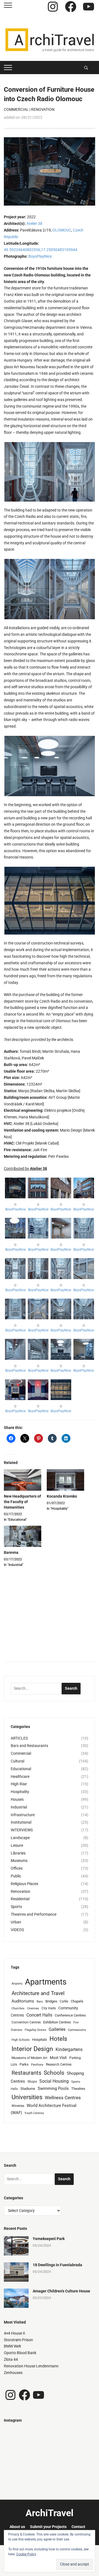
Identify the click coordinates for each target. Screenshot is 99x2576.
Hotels (58, 2039)
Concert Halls (39, 2015)
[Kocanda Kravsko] (65, 1480)
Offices (17, 1868)
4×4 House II (14, 2333)
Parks (24, 2064)
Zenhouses (13, 2373)
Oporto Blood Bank (20, 2353)
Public (16, 1876)
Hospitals (40, 2040)
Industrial (19, 1807)
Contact (78, 2527)
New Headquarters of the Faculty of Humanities (22, 1502)
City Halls (49, 2008)
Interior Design (32, 2049)
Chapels (77, 2001)
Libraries (18, 1853)
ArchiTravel (50, 2513)
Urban (16, 1922)
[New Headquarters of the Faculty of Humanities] (23, 1480)
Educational (21, 1769)
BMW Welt (13, 2346)
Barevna (11, 1552)
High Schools (21, 2040)
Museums (19, 1861)
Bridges (51, 2001)
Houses (17, 1799)
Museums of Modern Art (29, 2058)
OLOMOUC (62, 230)
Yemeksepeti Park (49, 2239)
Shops (32, 2082)
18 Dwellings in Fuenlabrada (57, 2265)
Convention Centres (26, 2022)
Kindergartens (69, 2049)
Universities (27, 2097)
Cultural (17, 1761)
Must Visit (58, 2058)
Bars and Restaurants (29, 1746)
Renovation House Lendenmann (31, 2366)
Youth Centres (34, 2113)
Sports (16, 1907)
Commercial (16, 109)
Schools (54, 2073)
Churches (18, 2008)
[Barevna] (23, 1536)
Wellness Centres (63, 2098)
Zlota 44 (11, 2359)
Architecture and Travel (38, 1993)
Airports (17, 1984)
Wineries (18, 2106)
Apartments (46, 1982)
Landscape (20, 1838)
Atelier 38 (34, 224)
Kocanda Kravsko (62, 1496)
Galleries (57, 2029)
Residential (20, 1899)
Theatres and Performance (34, 1914)
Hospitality (20, 1792)
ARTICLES (19, 1738)
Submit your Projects (48, 2527)
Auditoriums (23, 2001)
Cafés (64, 2001)
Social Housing (54, 2081)
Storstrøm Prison (18, 2340)
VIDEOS (17, 1930)
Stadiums (28, 2089)
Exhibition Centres (57, 2022)
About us (17, 2527)
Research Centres (59, 2064)
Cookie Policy (26, 2554)
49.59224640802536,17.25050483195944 (41, 250)
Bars (40, 2002)
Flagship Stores (35, 2030)
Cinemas (33, 2008)
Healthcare (20, 1776)
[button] (29, 472)
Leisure (17, 1845)
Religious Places (24, 1884)
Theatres (78, 2089)
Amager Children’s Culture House (61, 2291)
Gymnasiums (77, 2030)
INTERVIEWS (22, 1830)
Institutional (21, 1822)
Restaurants (26, 2073)
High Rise (19, 1784)
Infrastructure (23, 1815)
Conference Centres (70, 2015)
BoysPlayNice (40, 256)
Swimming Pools (53, 2088)
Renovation (43, 109)
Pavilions (37, 2065)
